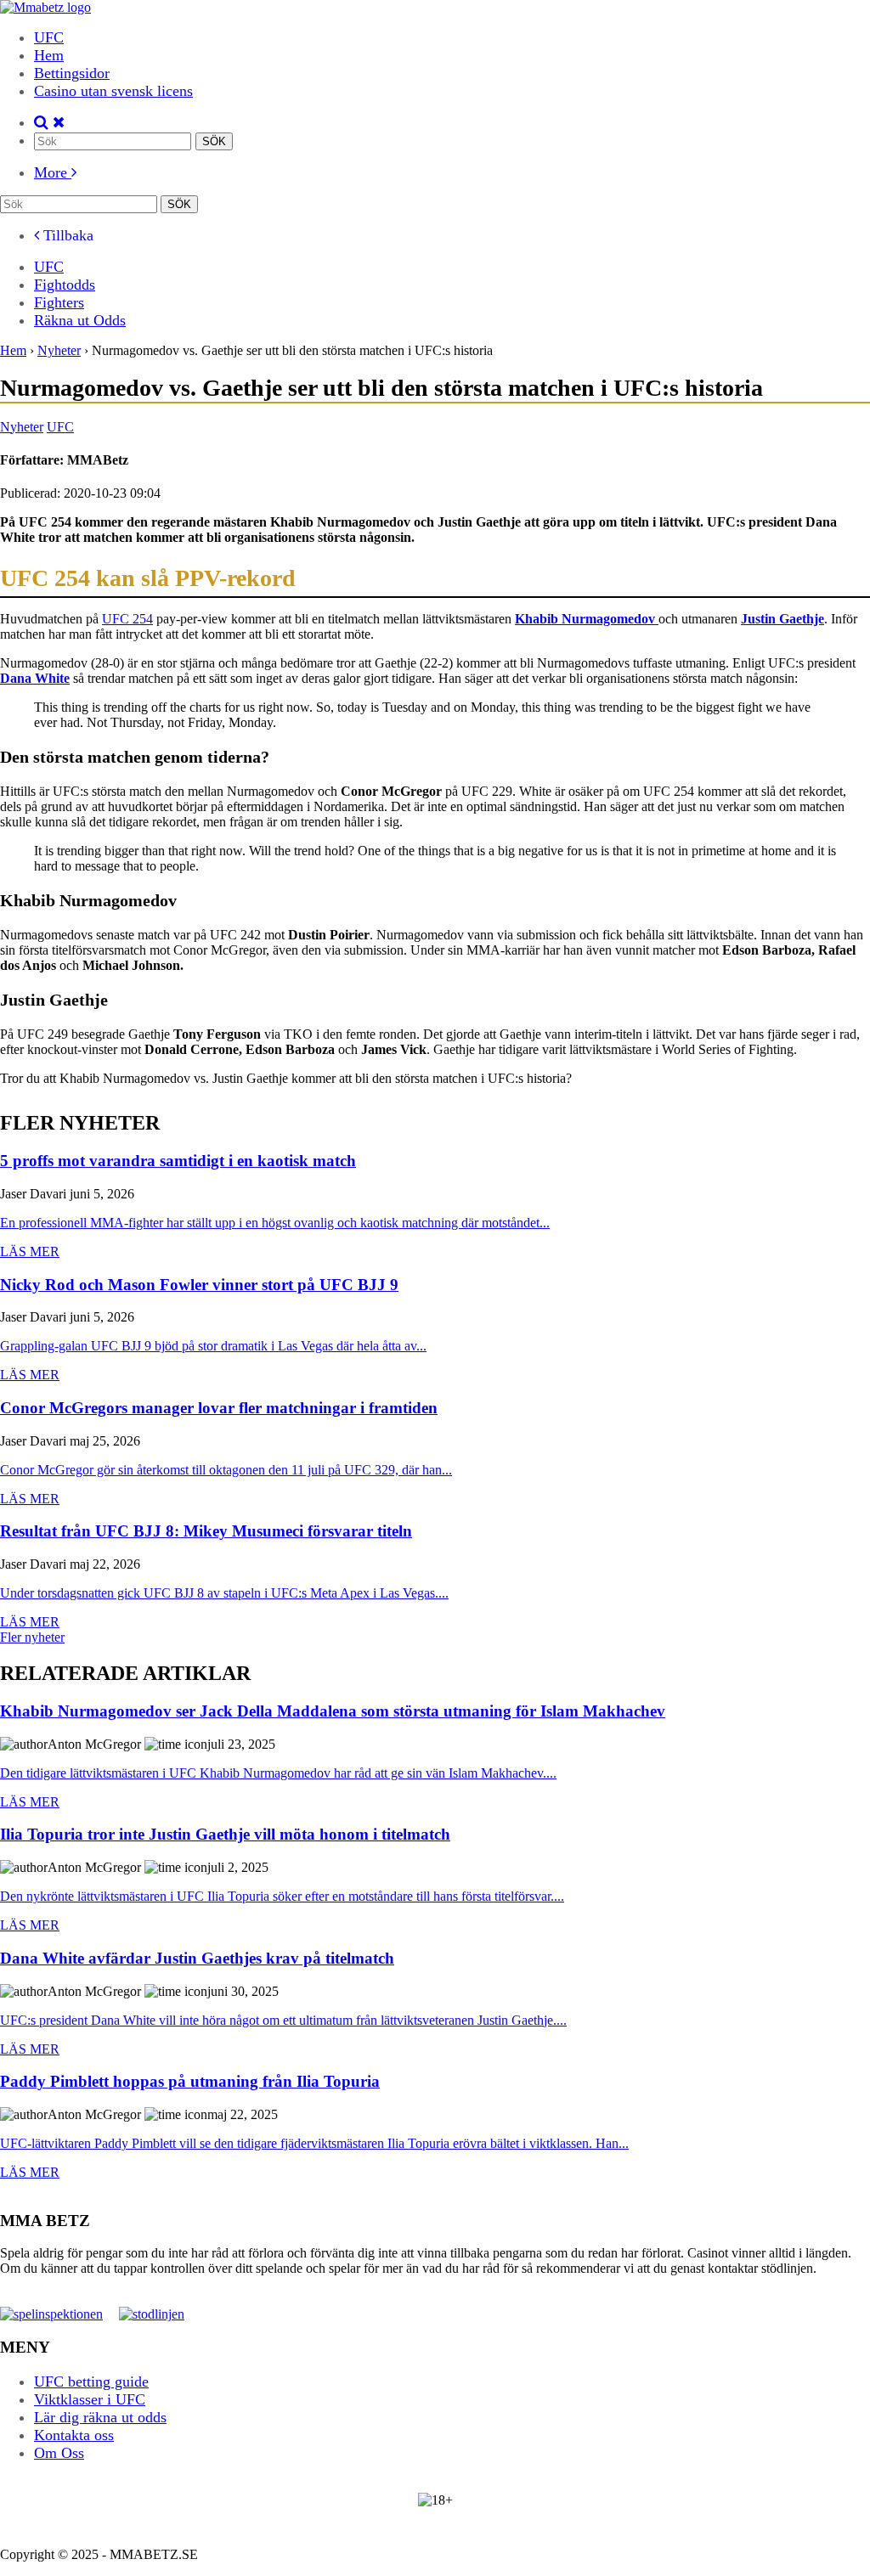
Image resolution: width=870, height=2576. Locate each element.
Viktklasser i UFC (90, 2399)
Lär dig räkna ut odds (100, 2417)
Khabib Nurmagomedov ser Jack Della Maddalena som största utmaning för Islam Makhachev (333, 1712)
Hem (49, 55)
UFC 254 (127, 619)
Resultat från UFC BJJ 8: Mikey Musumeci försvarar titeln (206, 1532)
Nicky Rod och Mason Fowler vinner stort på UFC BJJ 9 (199, 1285)
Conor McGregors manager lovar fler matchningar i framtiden (219, 1409)
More (53, 172)
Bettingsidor (72, 73)
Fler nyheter (32, 1637)
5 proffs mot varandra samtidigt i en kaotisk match (178, 1161)
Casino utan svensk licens (113, 91)
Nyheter (22, 427)
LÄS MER (30, 1251)
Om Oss (59, 2453)
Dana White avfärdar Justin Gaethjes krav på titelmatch (197, 1959)
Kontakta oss (74, 2435)
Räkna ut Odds (80, 320)
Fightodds (65, 285)
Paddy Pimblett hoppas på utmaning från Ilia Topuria (190, 2082)
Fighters (59, 302)
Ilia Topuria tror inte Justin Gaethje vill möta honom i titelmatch (225, 1835)
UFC (49, 37)
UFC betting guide (91, 2382)
